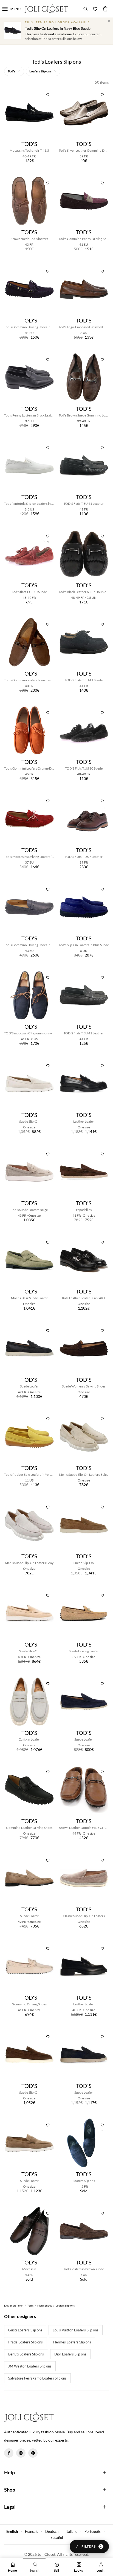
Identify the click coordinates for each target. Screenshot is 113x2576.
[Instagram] (21, 2453)
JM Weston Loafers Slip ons (30, 2366)
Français (32, 2531)
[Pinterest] (33, 2453)
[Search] (86, 9)
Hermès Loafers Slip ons (72, 2342)
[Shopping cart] (105, 9)
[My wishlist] (95, 9)
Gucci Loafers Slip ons (25, 2330)
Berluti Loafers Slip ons (26, 2354)
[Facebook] (9, 2453)
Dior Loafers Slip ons (70, 2354)
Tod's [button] (12, 71)
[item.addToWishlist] (48, 94)
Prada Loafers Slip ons (26, 2342)
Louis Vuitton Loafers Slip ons (76, 2330)
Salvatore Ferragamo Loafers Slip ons (37, 2378)
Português (93, 2531)
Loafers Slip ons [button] (41, 71)
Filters (92, 2546)
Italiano (71, 2531)
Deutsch (52, 2531)
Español (57, 2537)
